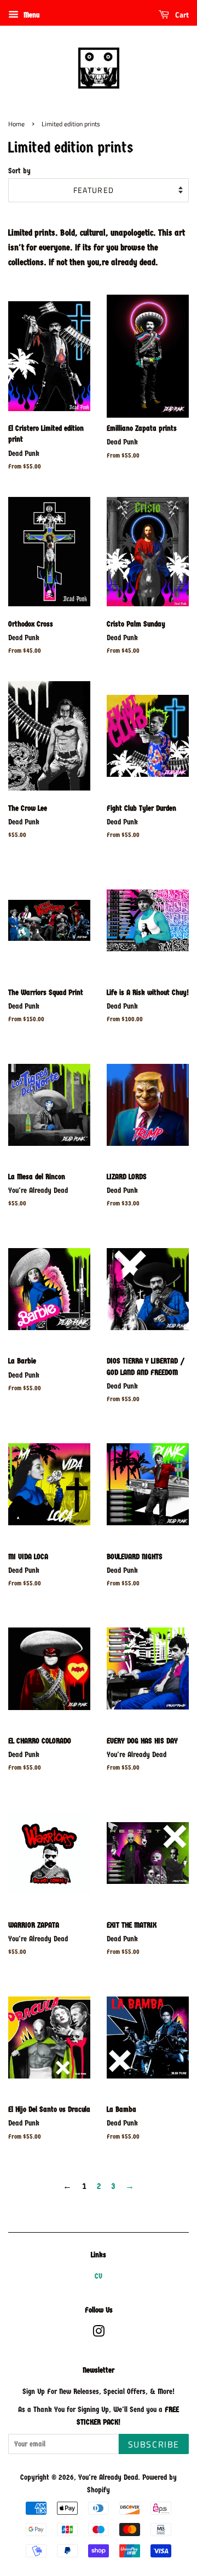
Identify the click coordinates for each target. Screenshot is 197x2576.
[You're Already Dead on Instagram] (99, 2334)
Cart (181, 14)
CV (99, 2276)
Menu (30, 15)
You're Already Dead (108, 2477)
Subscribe (154, 2444)
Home (16, 124)
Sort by (19, 171)
